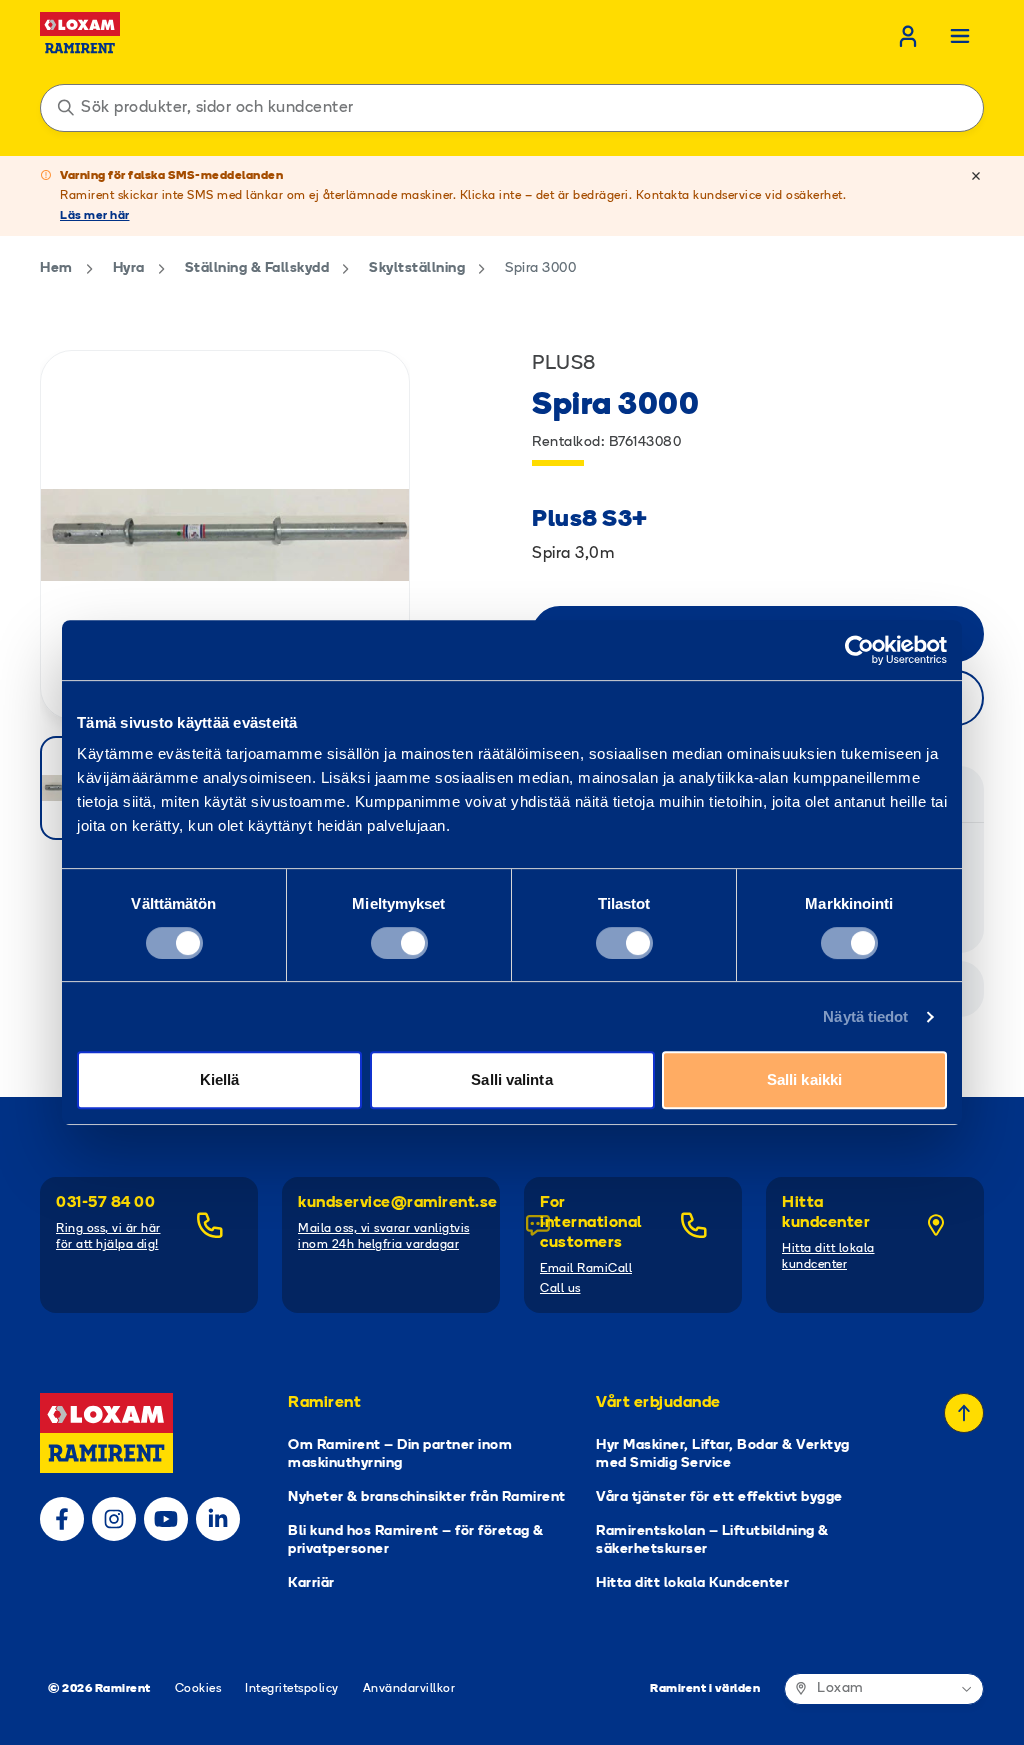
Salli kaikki (804, 1079)
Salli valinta (511, 1079)
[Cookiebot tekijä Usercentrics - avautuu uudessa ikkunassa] (859, 650)
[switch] (399, 943)
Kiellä (220, 1079)
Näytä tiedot (865, 1016)
